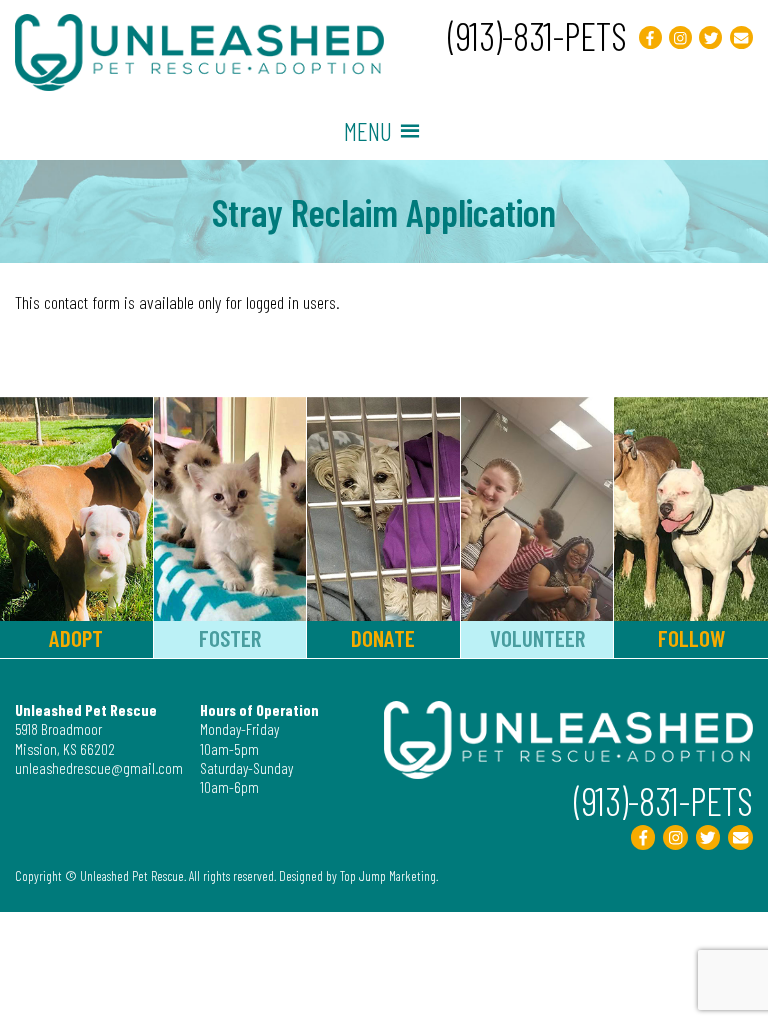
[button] (368, 131)
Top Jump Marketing (388, 875)
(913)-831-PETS (537, 35)
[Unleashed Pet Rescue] (199, 84)
